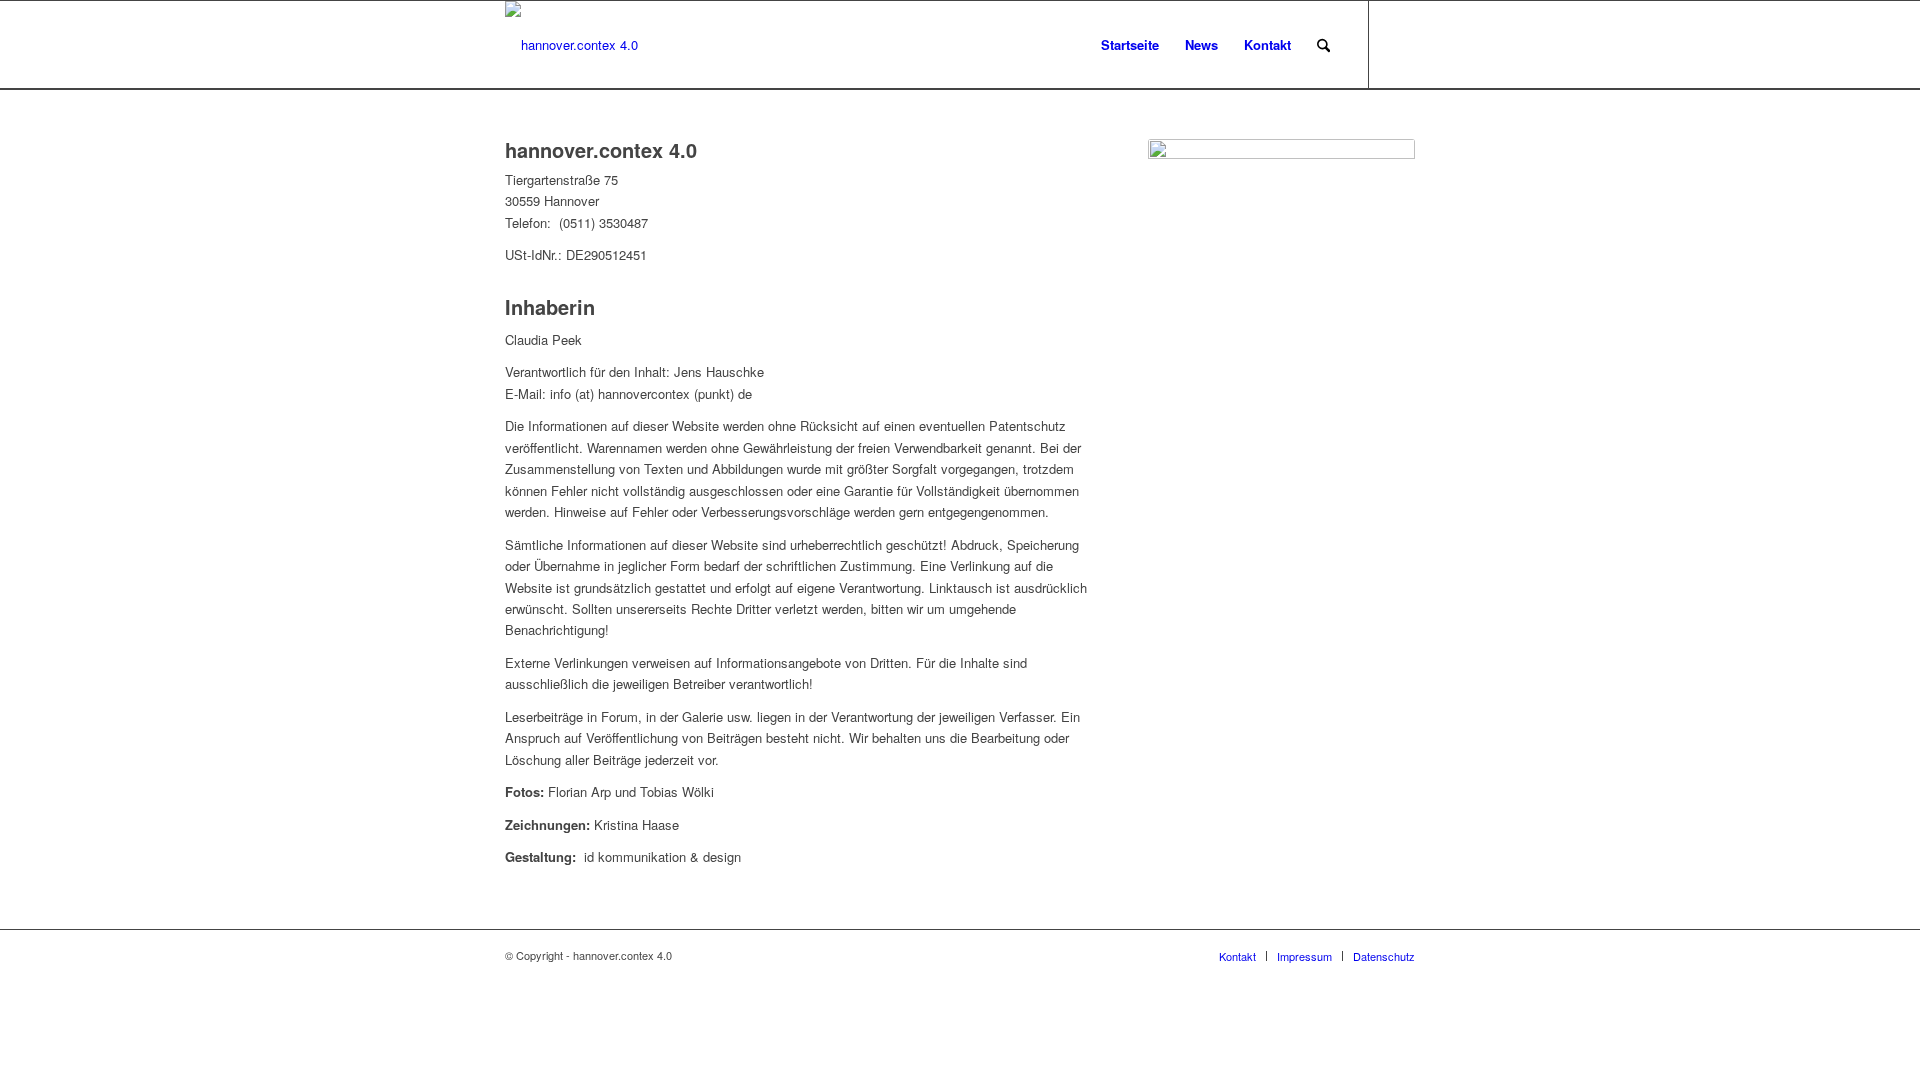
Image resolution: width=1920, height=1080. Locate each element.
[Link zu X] (1400, 44)
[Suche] (1323, 45)
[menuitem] (1130, 45)
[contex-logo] (571, 45)
